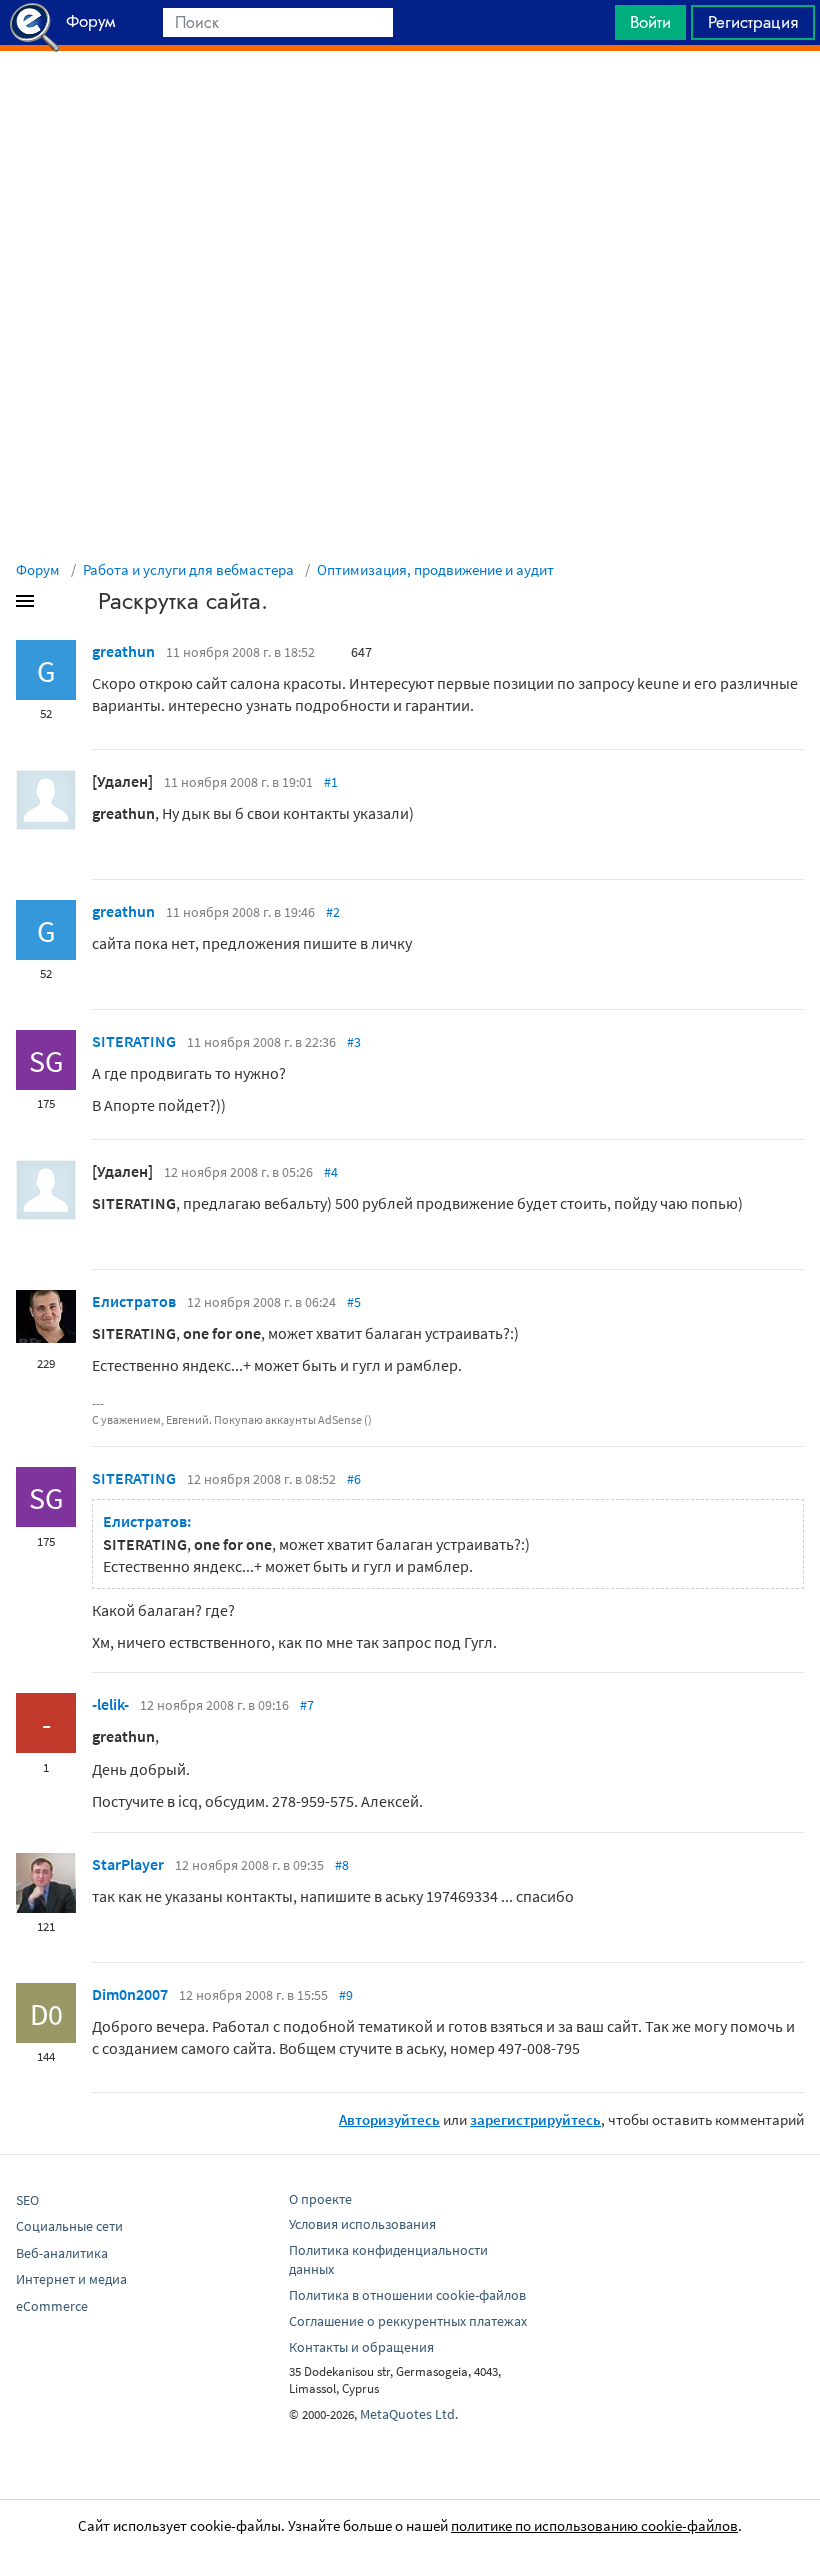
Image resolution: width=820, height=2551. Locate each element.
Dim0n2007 (130, 1994)
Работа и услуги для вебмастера (188, 569)
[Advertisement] (410, 101)
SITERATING (134, 1041)
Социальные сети (69, 2226)
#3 (354, 1042)
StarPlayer (128, 1864)
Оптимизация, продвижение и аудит (435, 569)
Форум (38, 569)
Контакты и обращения (361, 2347)
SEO (27, 2200)
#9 (346, 1995)
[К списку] (58, 605)
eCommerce (52, 2306)
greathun (123, 651)
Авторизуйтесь (389, 2119)
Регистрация (753, 22)
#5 (354, 1302)
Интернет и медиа (71, 2279)
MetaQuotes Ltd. (409, 2414)
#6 (354, 1479)
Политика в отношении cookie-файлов (407, 2295)
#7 (307, 1705)
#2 (333, 912)
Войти (650, 22)
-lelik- (110, 1704)
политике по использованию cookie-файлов (594, 2525)
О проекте (320, 2199)
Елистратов (134, 1301)
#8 (342, 1865)
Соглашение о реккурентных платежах (408, 2321)
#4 (331, 1172)
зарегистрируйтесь (535, 2119)
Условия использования (362, 2224)
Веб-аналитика (62, 2253)
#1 (331, 782)
